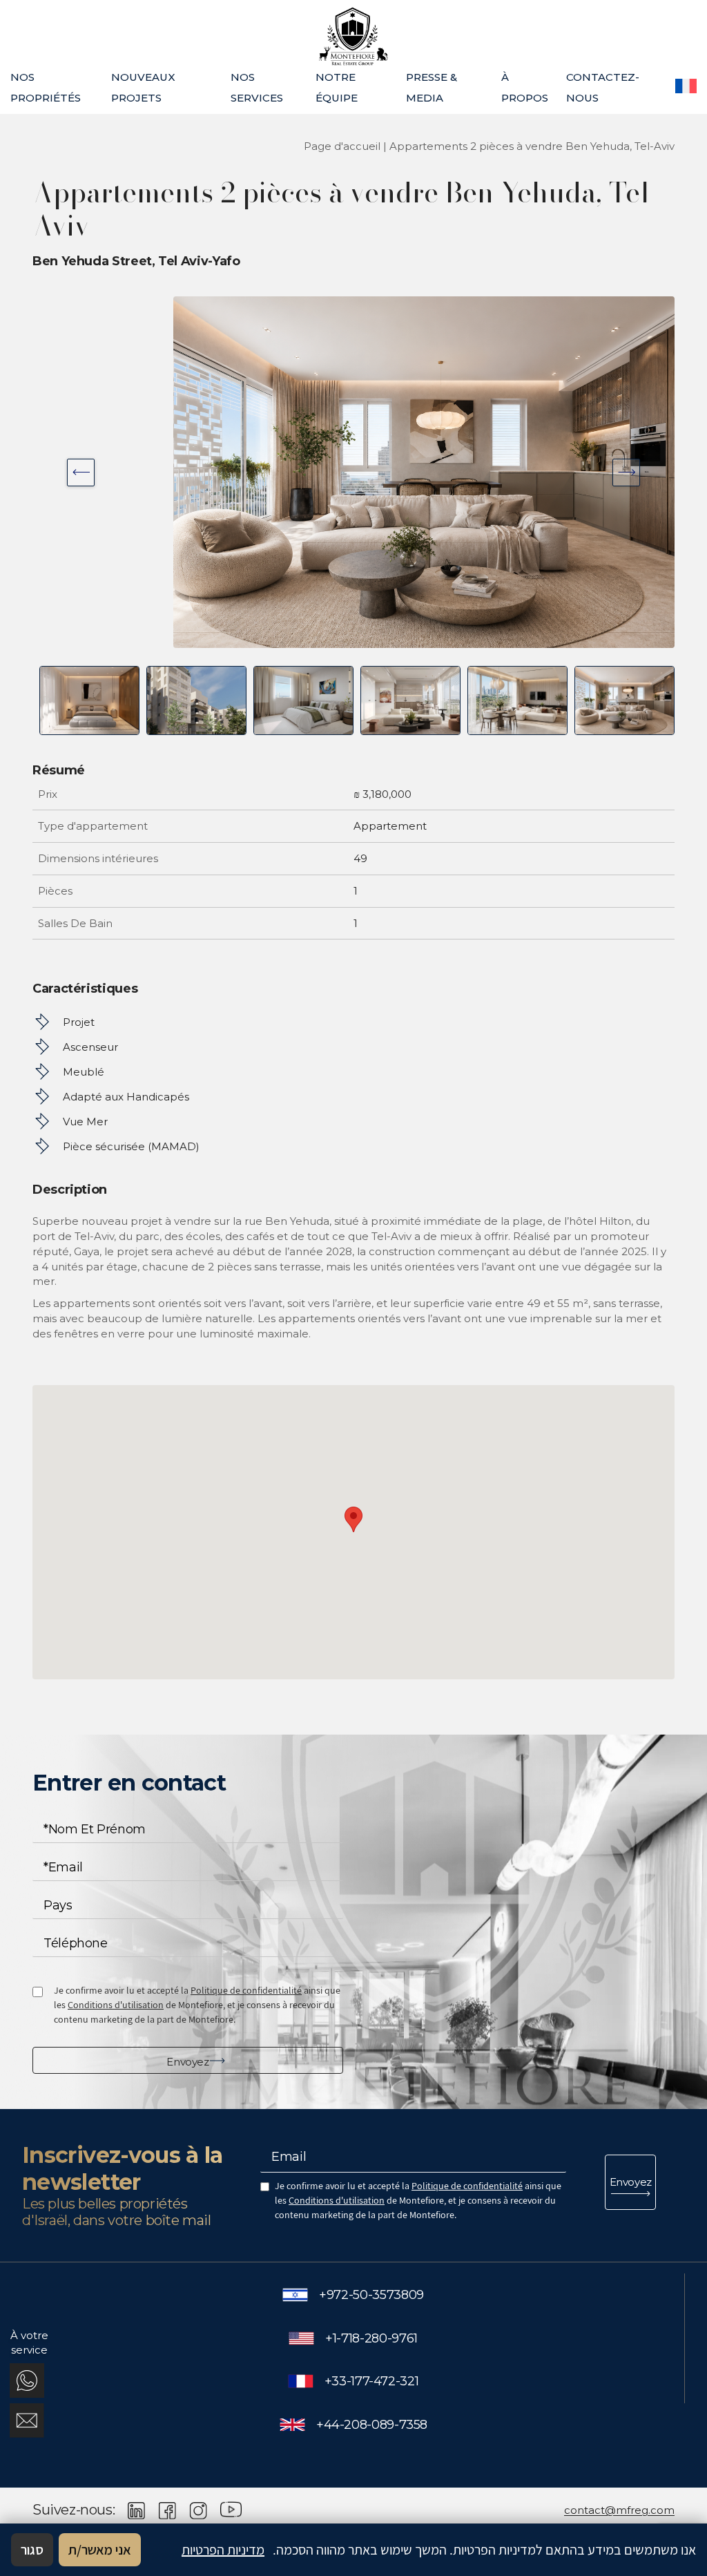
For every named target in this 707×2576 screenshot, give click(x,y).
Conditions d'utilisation (116, 2005)
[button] (353, 1519)
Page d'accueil (342, 146)
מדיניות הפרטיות (223, 2550)
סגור (32, 2550)
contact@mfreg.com (619, 2510)
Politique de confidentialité (246, 1990)
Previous (626, 473)
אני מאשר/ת (100, 2550)
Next (81, 473)
